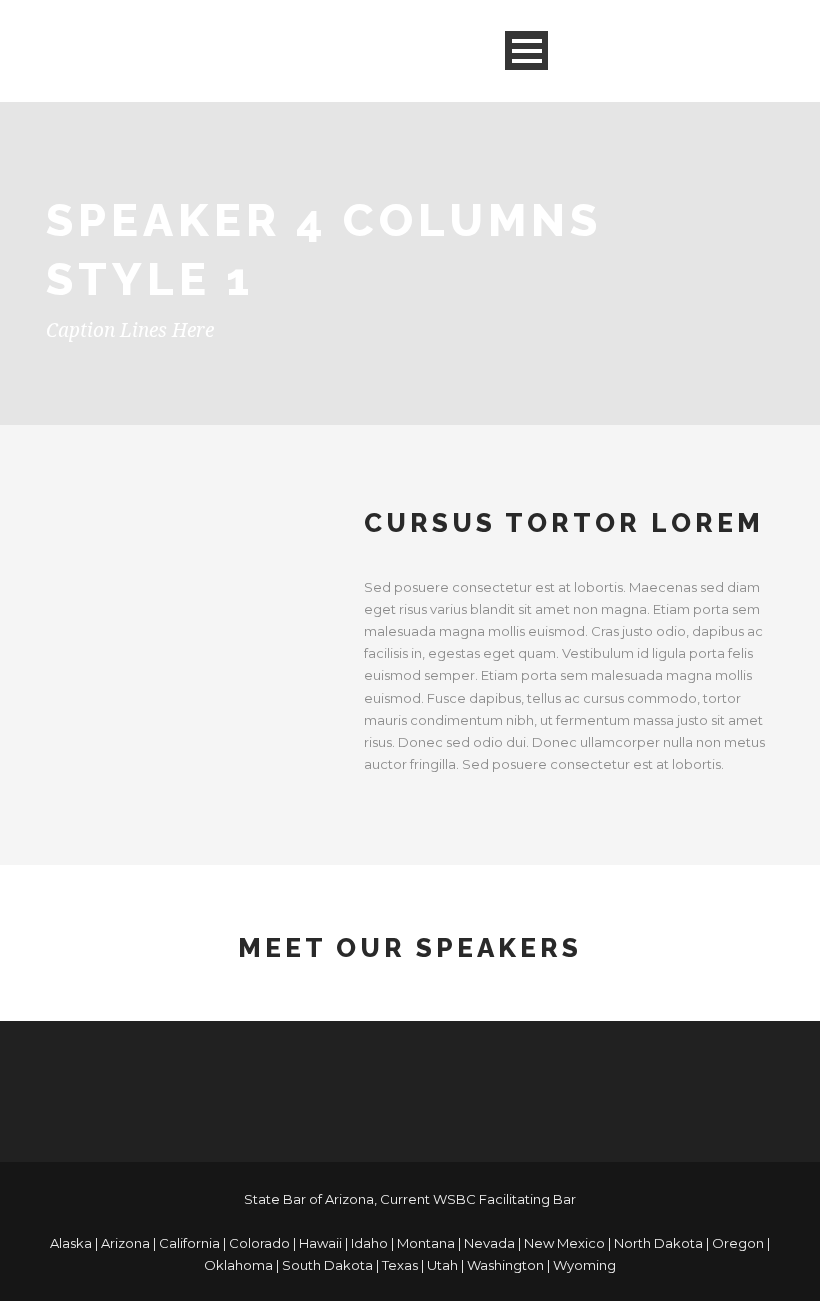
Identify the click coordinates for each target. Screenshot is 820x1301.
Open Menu (526, 50)
